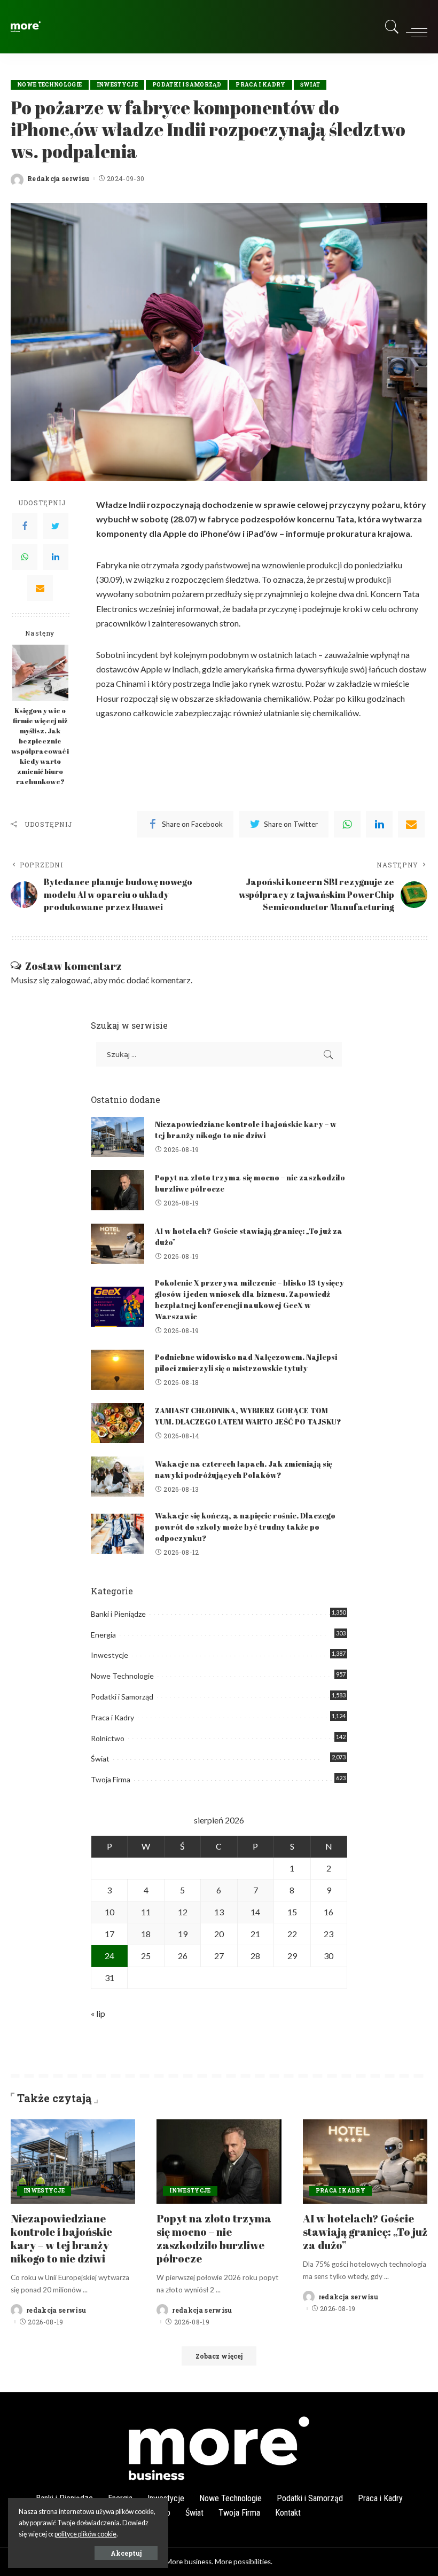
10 (109, 1912)
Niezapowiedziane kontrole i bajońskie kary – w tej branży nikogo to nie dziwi (61, 2238)
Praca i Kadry (260, 85)
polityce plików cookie (85, 2534)
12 (183, 1912)
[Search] (389, 27)
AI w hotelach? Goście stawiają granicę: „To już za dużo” (365, 2232)
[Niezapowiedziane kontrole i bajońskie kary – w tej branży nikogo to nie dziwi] (118, 1137)
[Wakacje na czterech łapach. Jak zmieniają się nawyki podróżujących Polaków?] (118, 1477)
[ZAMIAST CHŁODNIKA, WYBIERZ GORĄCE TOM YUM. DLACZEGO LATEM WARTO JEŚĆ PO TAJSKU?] (118, 1423)
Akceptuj (126, 2553)
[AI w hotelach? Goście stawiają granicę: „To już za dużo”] (118, 1244)
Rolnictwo (108, 1738)
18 (146, 1934)
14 (255, 1912)
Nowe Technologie (50, 85)
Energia (103, 1635)
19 (183, 1934)
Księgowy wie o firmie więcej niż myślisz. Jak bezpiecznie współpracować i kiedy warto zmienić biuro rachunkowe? (40, 746)
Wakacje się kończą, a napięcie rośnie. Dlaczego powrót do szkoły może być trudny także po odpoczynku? (245, 1527)
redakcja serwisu (56, 2310)
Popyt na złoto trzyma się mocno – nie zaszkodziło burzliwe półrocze (214, 2238)
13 (219, 1912)
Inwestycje (117, 85)
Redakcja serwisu (58, 178)
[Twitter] (56, 526)
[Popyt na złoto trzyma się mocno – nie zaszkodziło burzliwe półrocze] (118, 1190)
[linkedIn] (379, 824)
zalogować (71, 980)
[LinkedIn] (56, 557)
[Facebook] (25, 526)
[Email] (40, 588)
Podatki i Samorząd (187, 85)
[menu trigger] (414, 27)
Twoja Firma (111, 1779)
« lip (98, 2013)
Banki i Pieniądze (118, 1614)
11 (146, 1912)
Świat (310, 85)
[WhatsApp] (25, 557)
